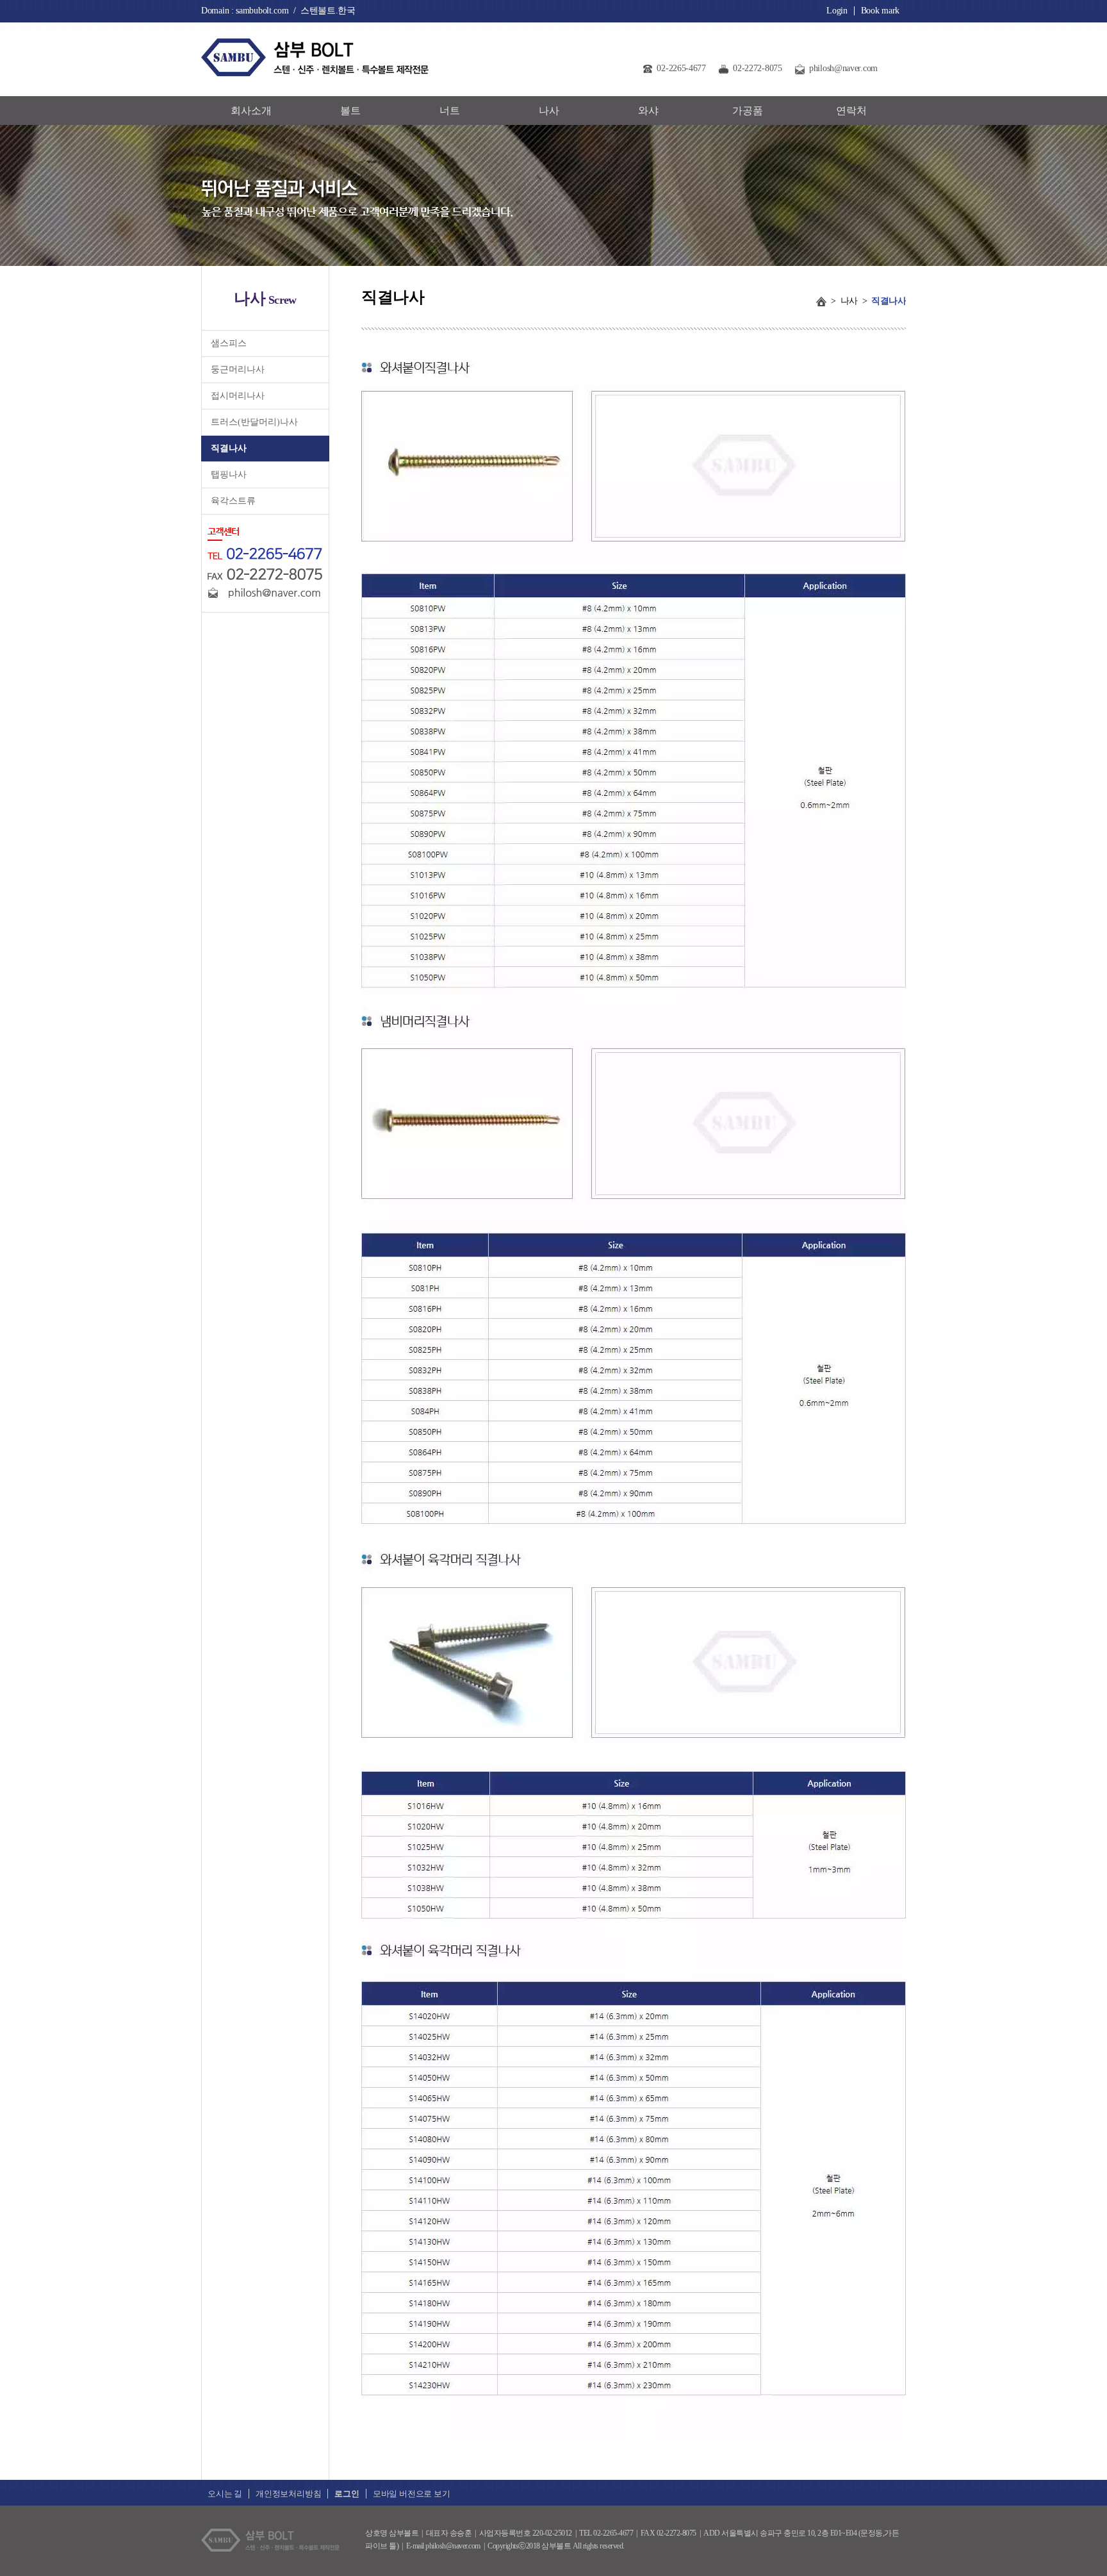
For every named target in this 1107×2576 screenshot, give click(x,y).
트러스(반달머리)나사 (254, 422)
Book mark (880, 11)
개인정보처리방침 (288, 2494)
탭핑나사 (229, 475)
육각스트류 (233, 501)
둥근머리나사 (238, 369)
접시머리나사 (238, 396)
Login (837, 11)
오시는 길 (225, 2494)
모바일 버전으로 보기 (412, 2494)
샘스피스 (229, 343)
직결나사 (229, 448)
